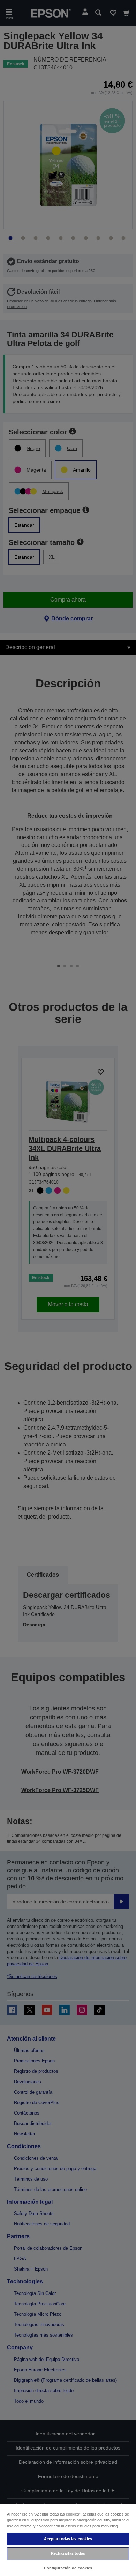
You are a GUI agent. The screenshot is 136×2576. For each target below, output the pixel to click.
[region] (68, 2540)
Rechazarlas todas (68, 2553)
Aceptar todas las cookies (68, 2539)
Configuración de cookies (68, 2568)
